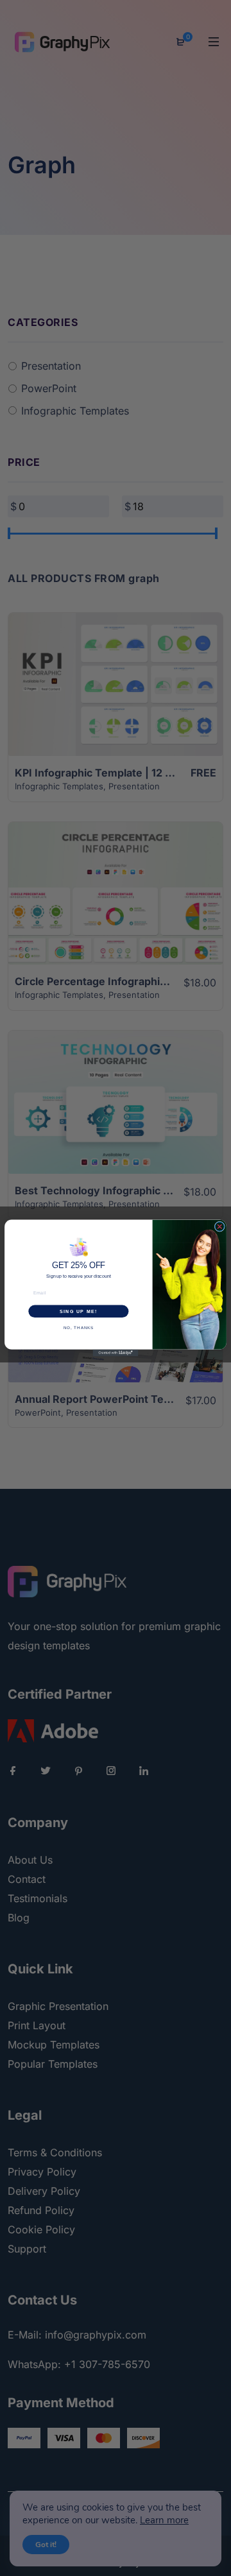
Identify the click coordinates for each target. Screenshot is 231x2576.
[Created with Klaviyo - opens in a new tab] (116, 1353)
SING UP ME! (79, 1311)
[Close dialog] (219, 1226)
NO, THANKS (79, 1327)
